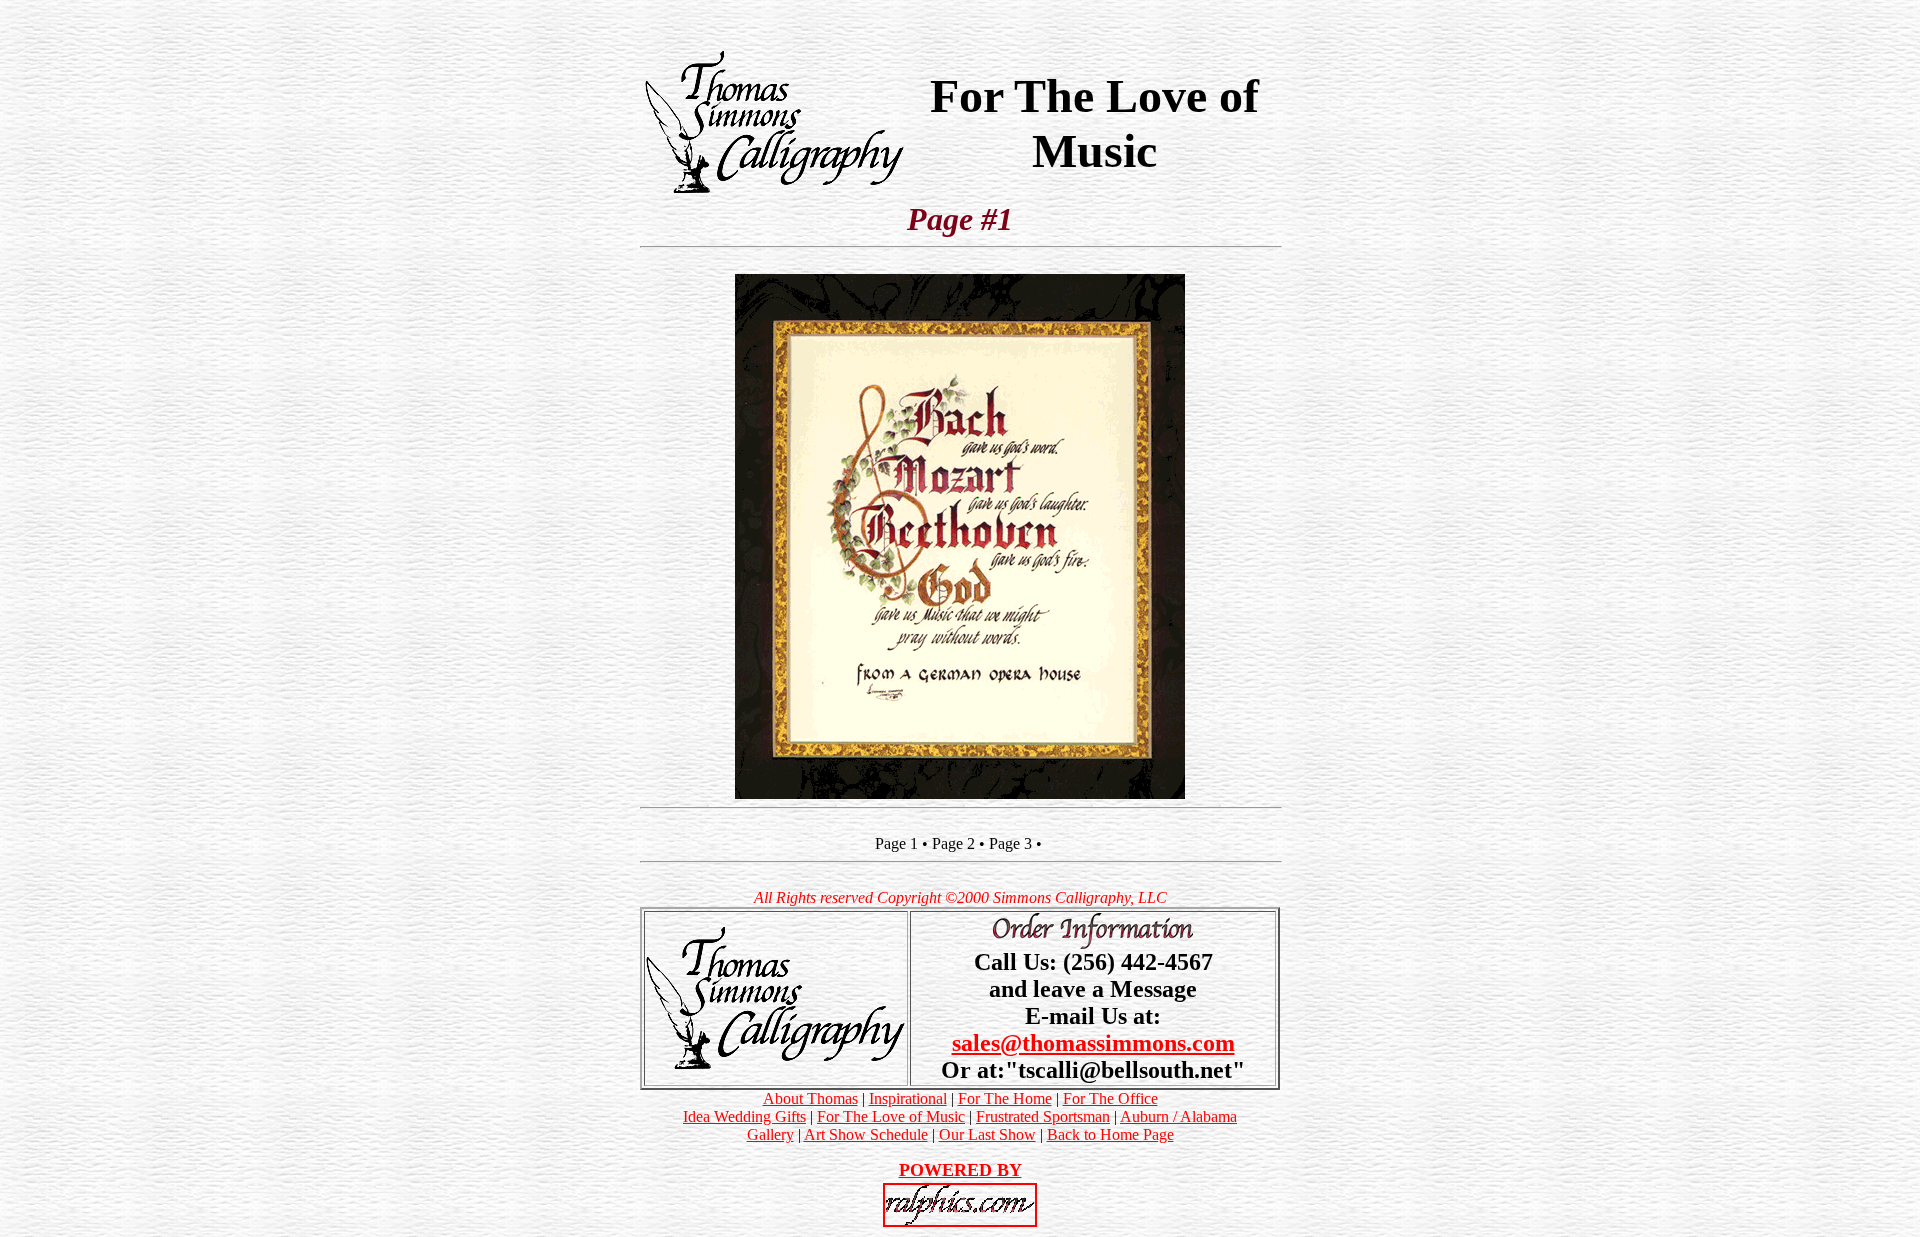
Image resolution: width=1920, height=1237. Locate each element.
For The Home (1005, 1098)
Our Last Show (987, 1134)
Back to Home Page (1110, 1134)
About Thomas (810, 1098)
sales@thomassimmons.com (1093, 1043)
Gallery (770, 1134)
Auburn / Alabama (1178, 1116)
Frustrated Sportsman (1043, 1116)
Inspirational (908, 1098)
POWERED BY (960, 1170)
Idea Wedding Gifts (744, 1116)
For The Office (1110, 1098)
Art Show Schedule (866, 1134)
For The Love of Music (891, 1116)
